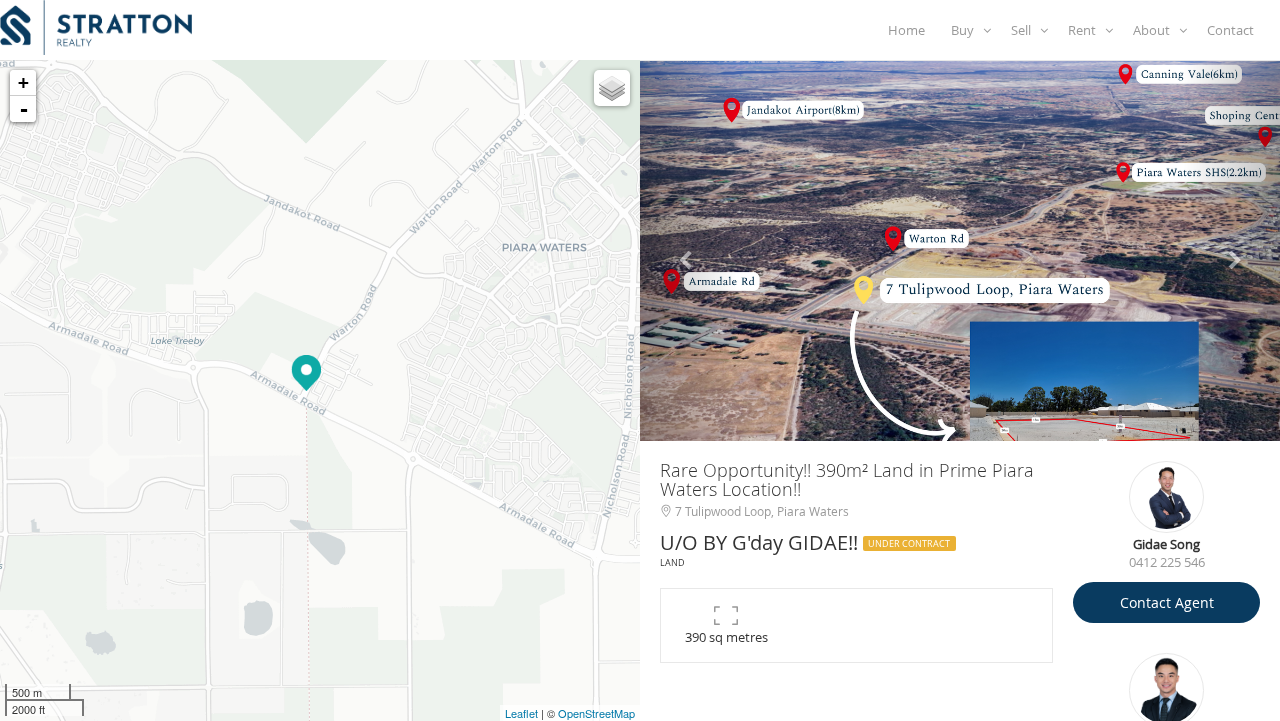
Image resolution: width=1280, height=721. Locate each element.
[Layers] (612, 88)
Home (909, 30)
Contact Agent (1167, 602)
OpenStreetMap (596, 713)
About (1156, 30)
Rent (1086, 30)
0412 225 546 (1167, 562)
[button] (688, 251)
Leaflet (521, 713)
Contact (1233, 30)
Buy (967, 30)
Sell (1025, 30)
